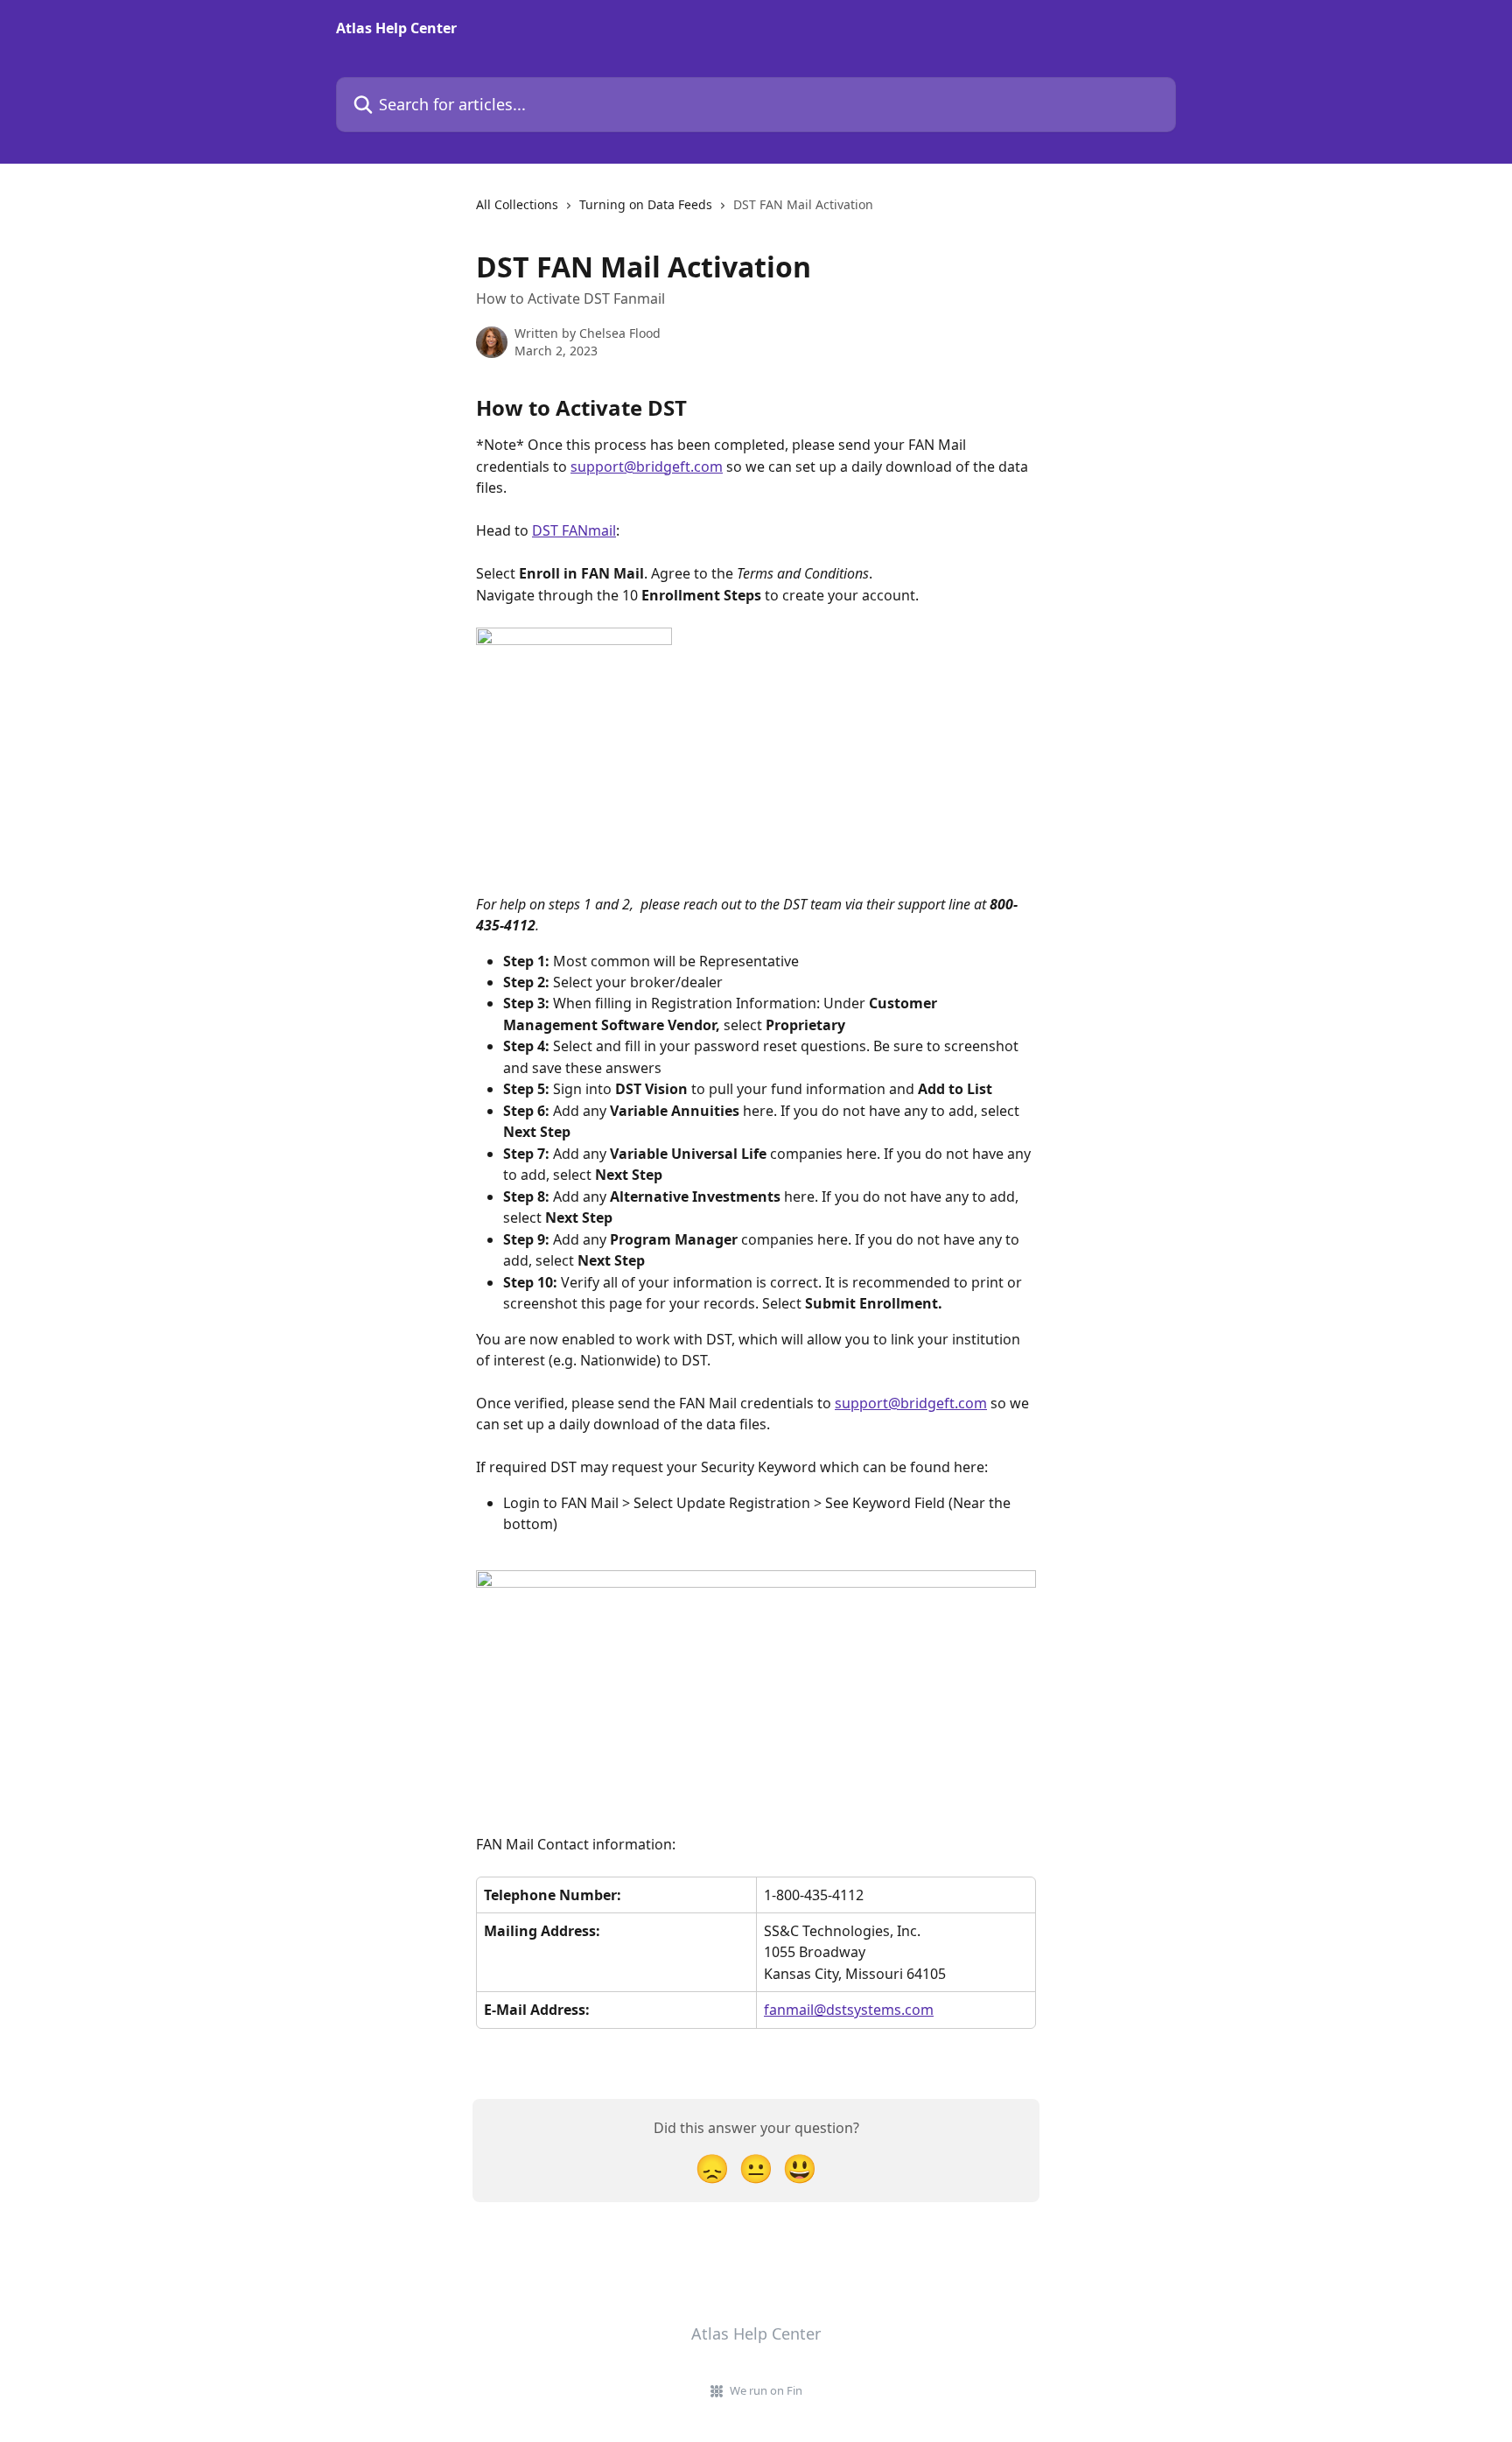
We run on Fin (766, 2390)
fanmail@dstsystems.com (849, 2010)
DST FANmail (574, 530)
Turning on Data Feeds (646, 204)
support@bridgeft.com (647, 467)
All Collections (517, 204)
